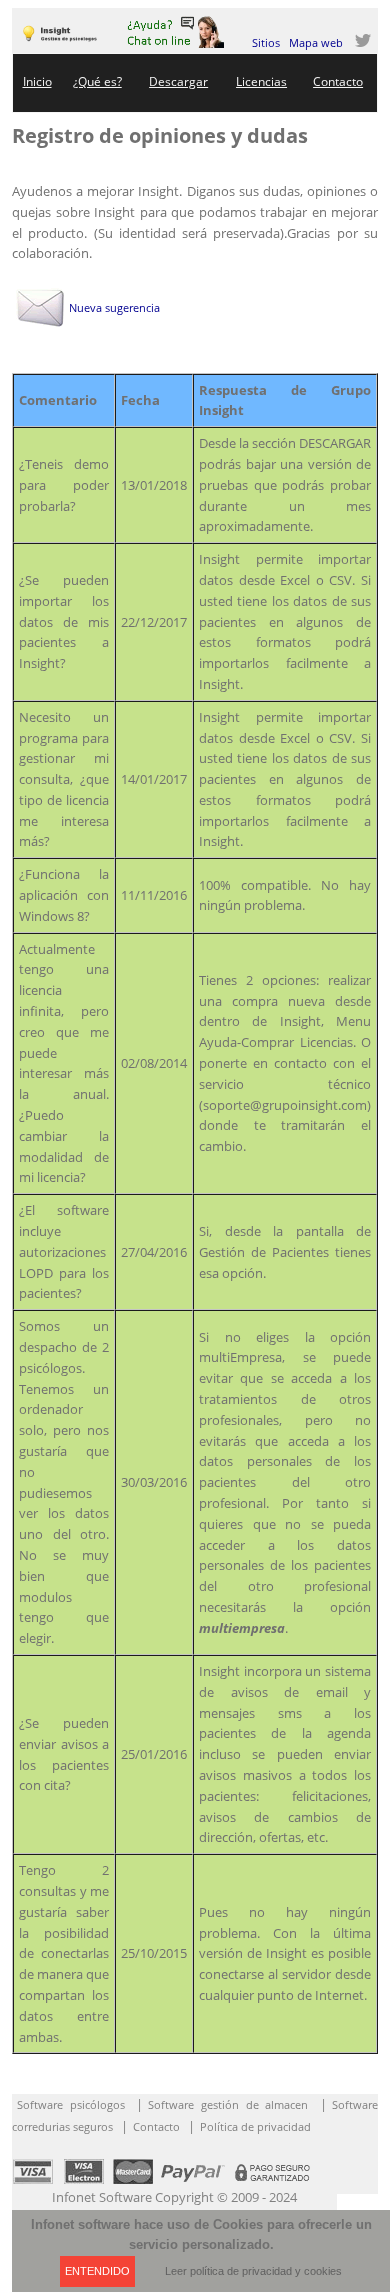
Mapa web (316, 42)
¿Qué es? (97, 81)
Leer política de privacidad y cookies (253, 2271)
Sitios (266, 42)
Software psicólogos (71, 2104)
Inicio (37, 81)
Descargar (178, 81)
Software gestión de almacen (228, 2104)
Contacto (338, 81)
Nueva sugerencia (114, 307)
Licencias (261, 81)
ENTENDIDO (97, 2271)
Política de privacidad (255, 2126)
